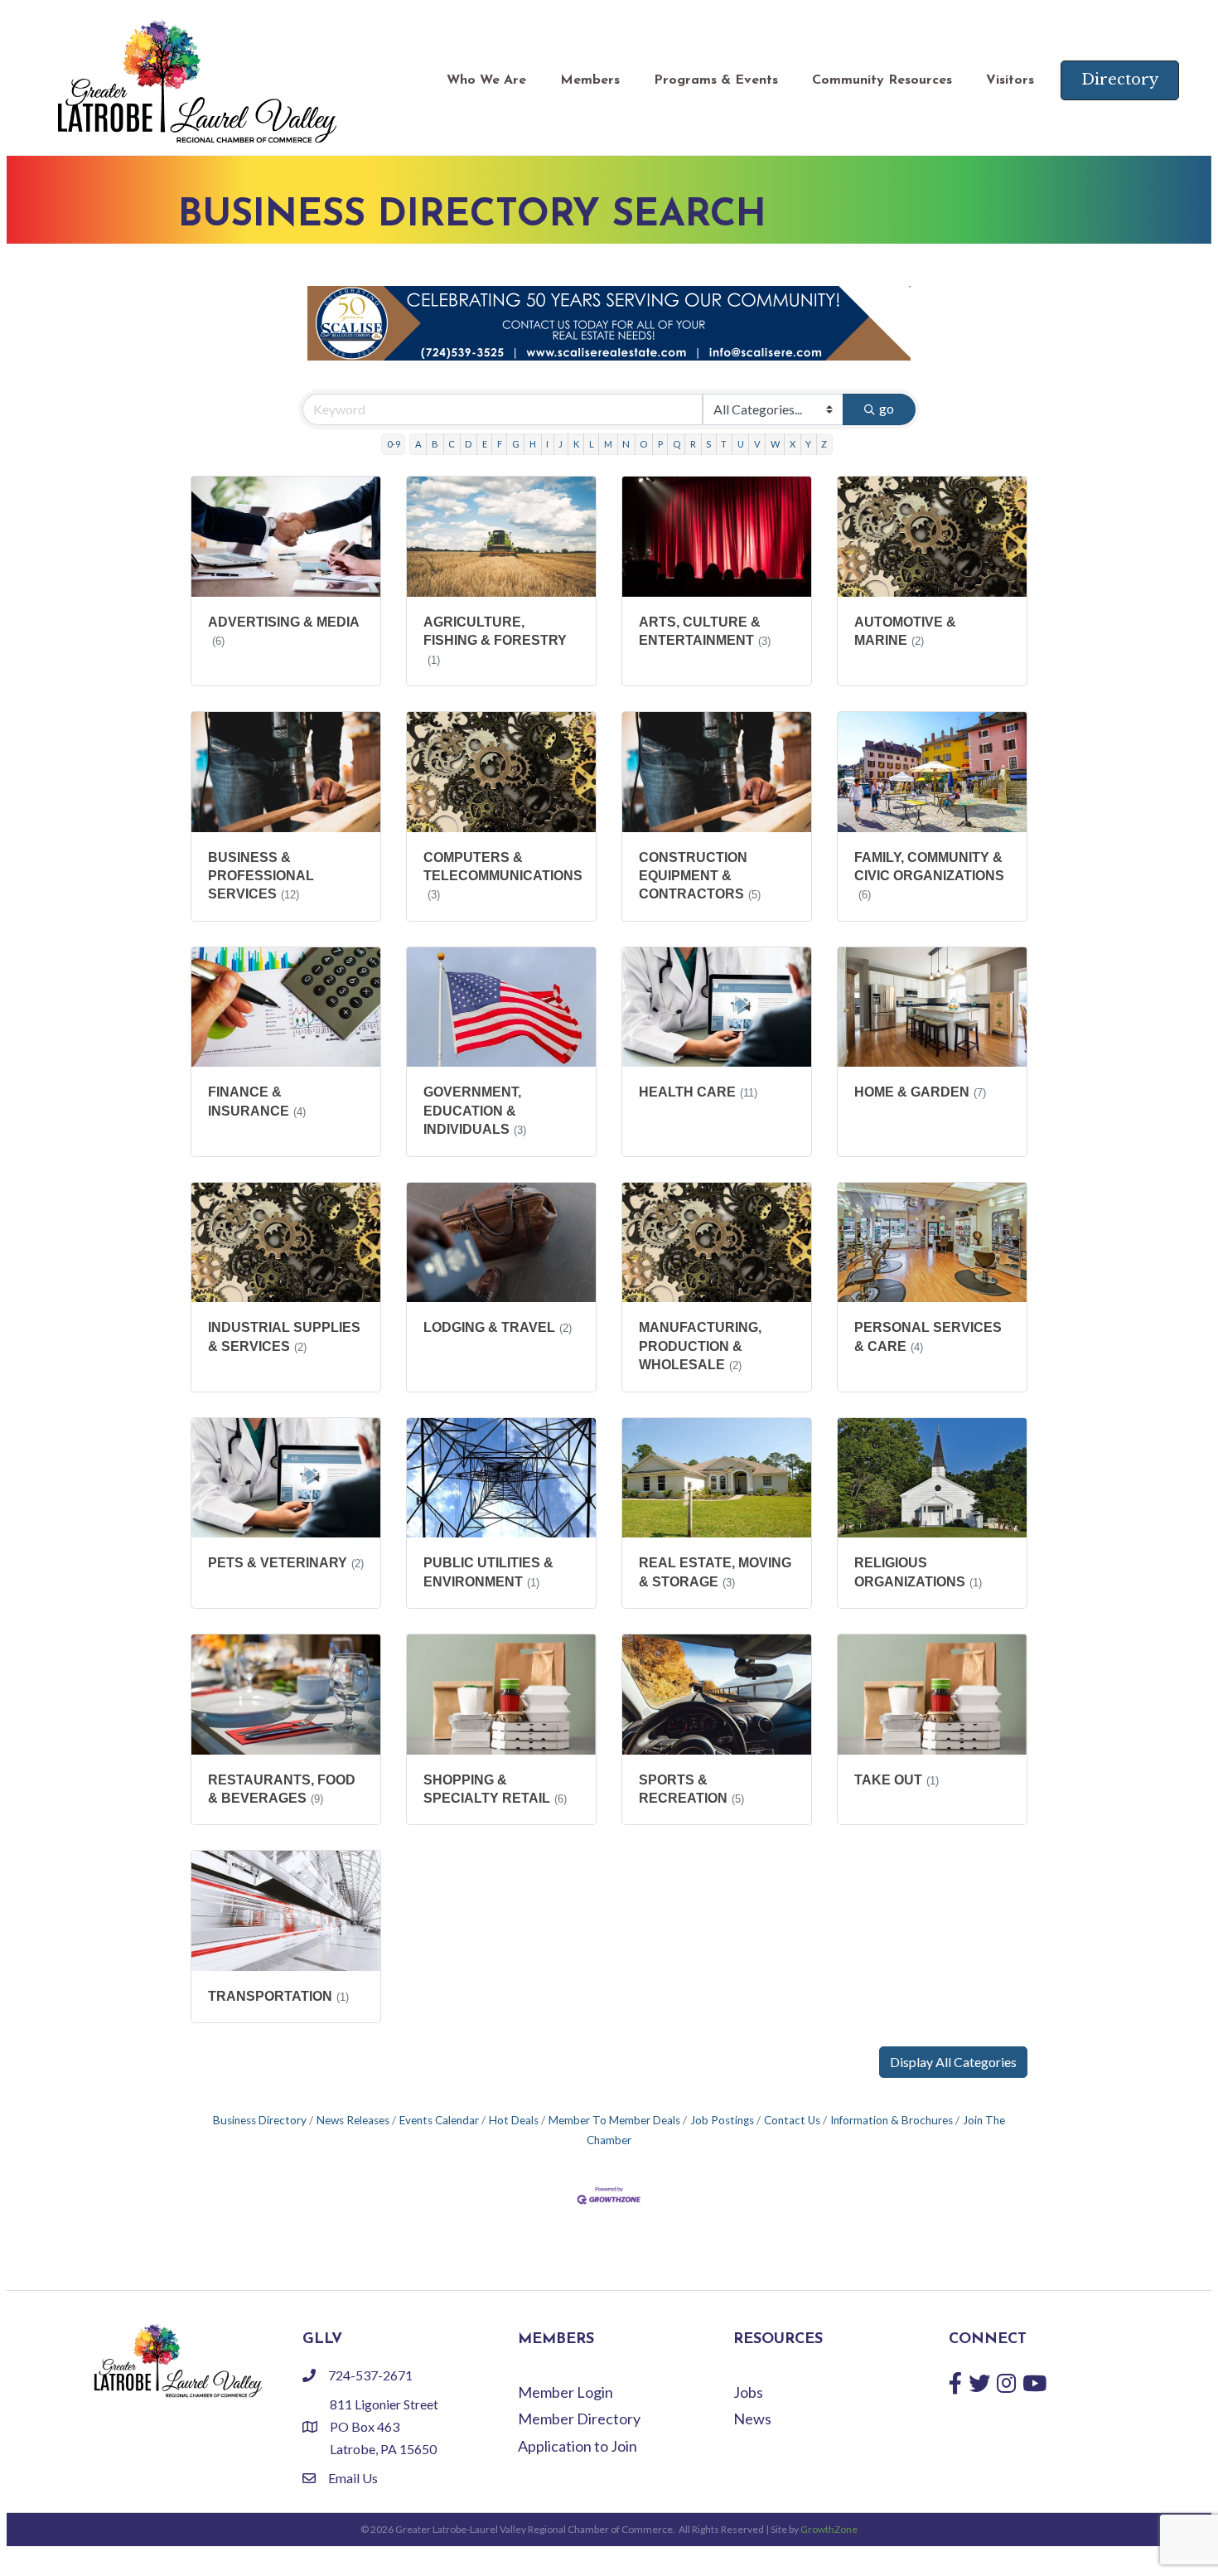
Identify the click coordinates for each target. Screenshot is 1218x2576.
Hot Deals (514, 2120)
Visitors (1010, 80)
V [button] (757, 444)
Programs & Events (716, 80)
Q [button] (677, 444)
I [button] (547, 444)
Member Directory (579, 2419)
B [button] (435, 444)
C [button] (452, 444)
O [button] (643, 444)
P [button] (660, 444)
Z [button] (824, 444)
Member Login (565, 2392)
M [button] (608, 444)
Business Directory (260, 2120)
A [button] (418, 444)
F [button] (500, 444)
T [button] (724, 444)
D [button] (468, 444)
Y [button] (808, 444)
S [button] (708, 444)
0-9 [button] (394, 444)
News (752, 2419)
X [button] (793, 444)
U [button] (741, 444)
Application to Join (578, 2446)
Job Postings (722, 2120)
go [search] (887, 408)
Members (590, 80)
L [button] (592, 444)
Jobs (748, 2392)
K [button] (576, 444)
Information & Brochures (892, 2120)
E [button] (485, 444)
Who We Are (486, 80)
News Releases (353, 2120)
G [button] (516, 444)
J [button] (561, 444)
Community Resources (882, 80)
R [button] (693, 444)
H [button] (533, 444)
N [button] (626, 444)
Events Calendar (439, 2120)
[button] (953, 2062)
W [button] (775, 444)
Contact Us (792, 2120)
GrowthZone (829, 2529)
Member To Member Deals (614, 2120)
